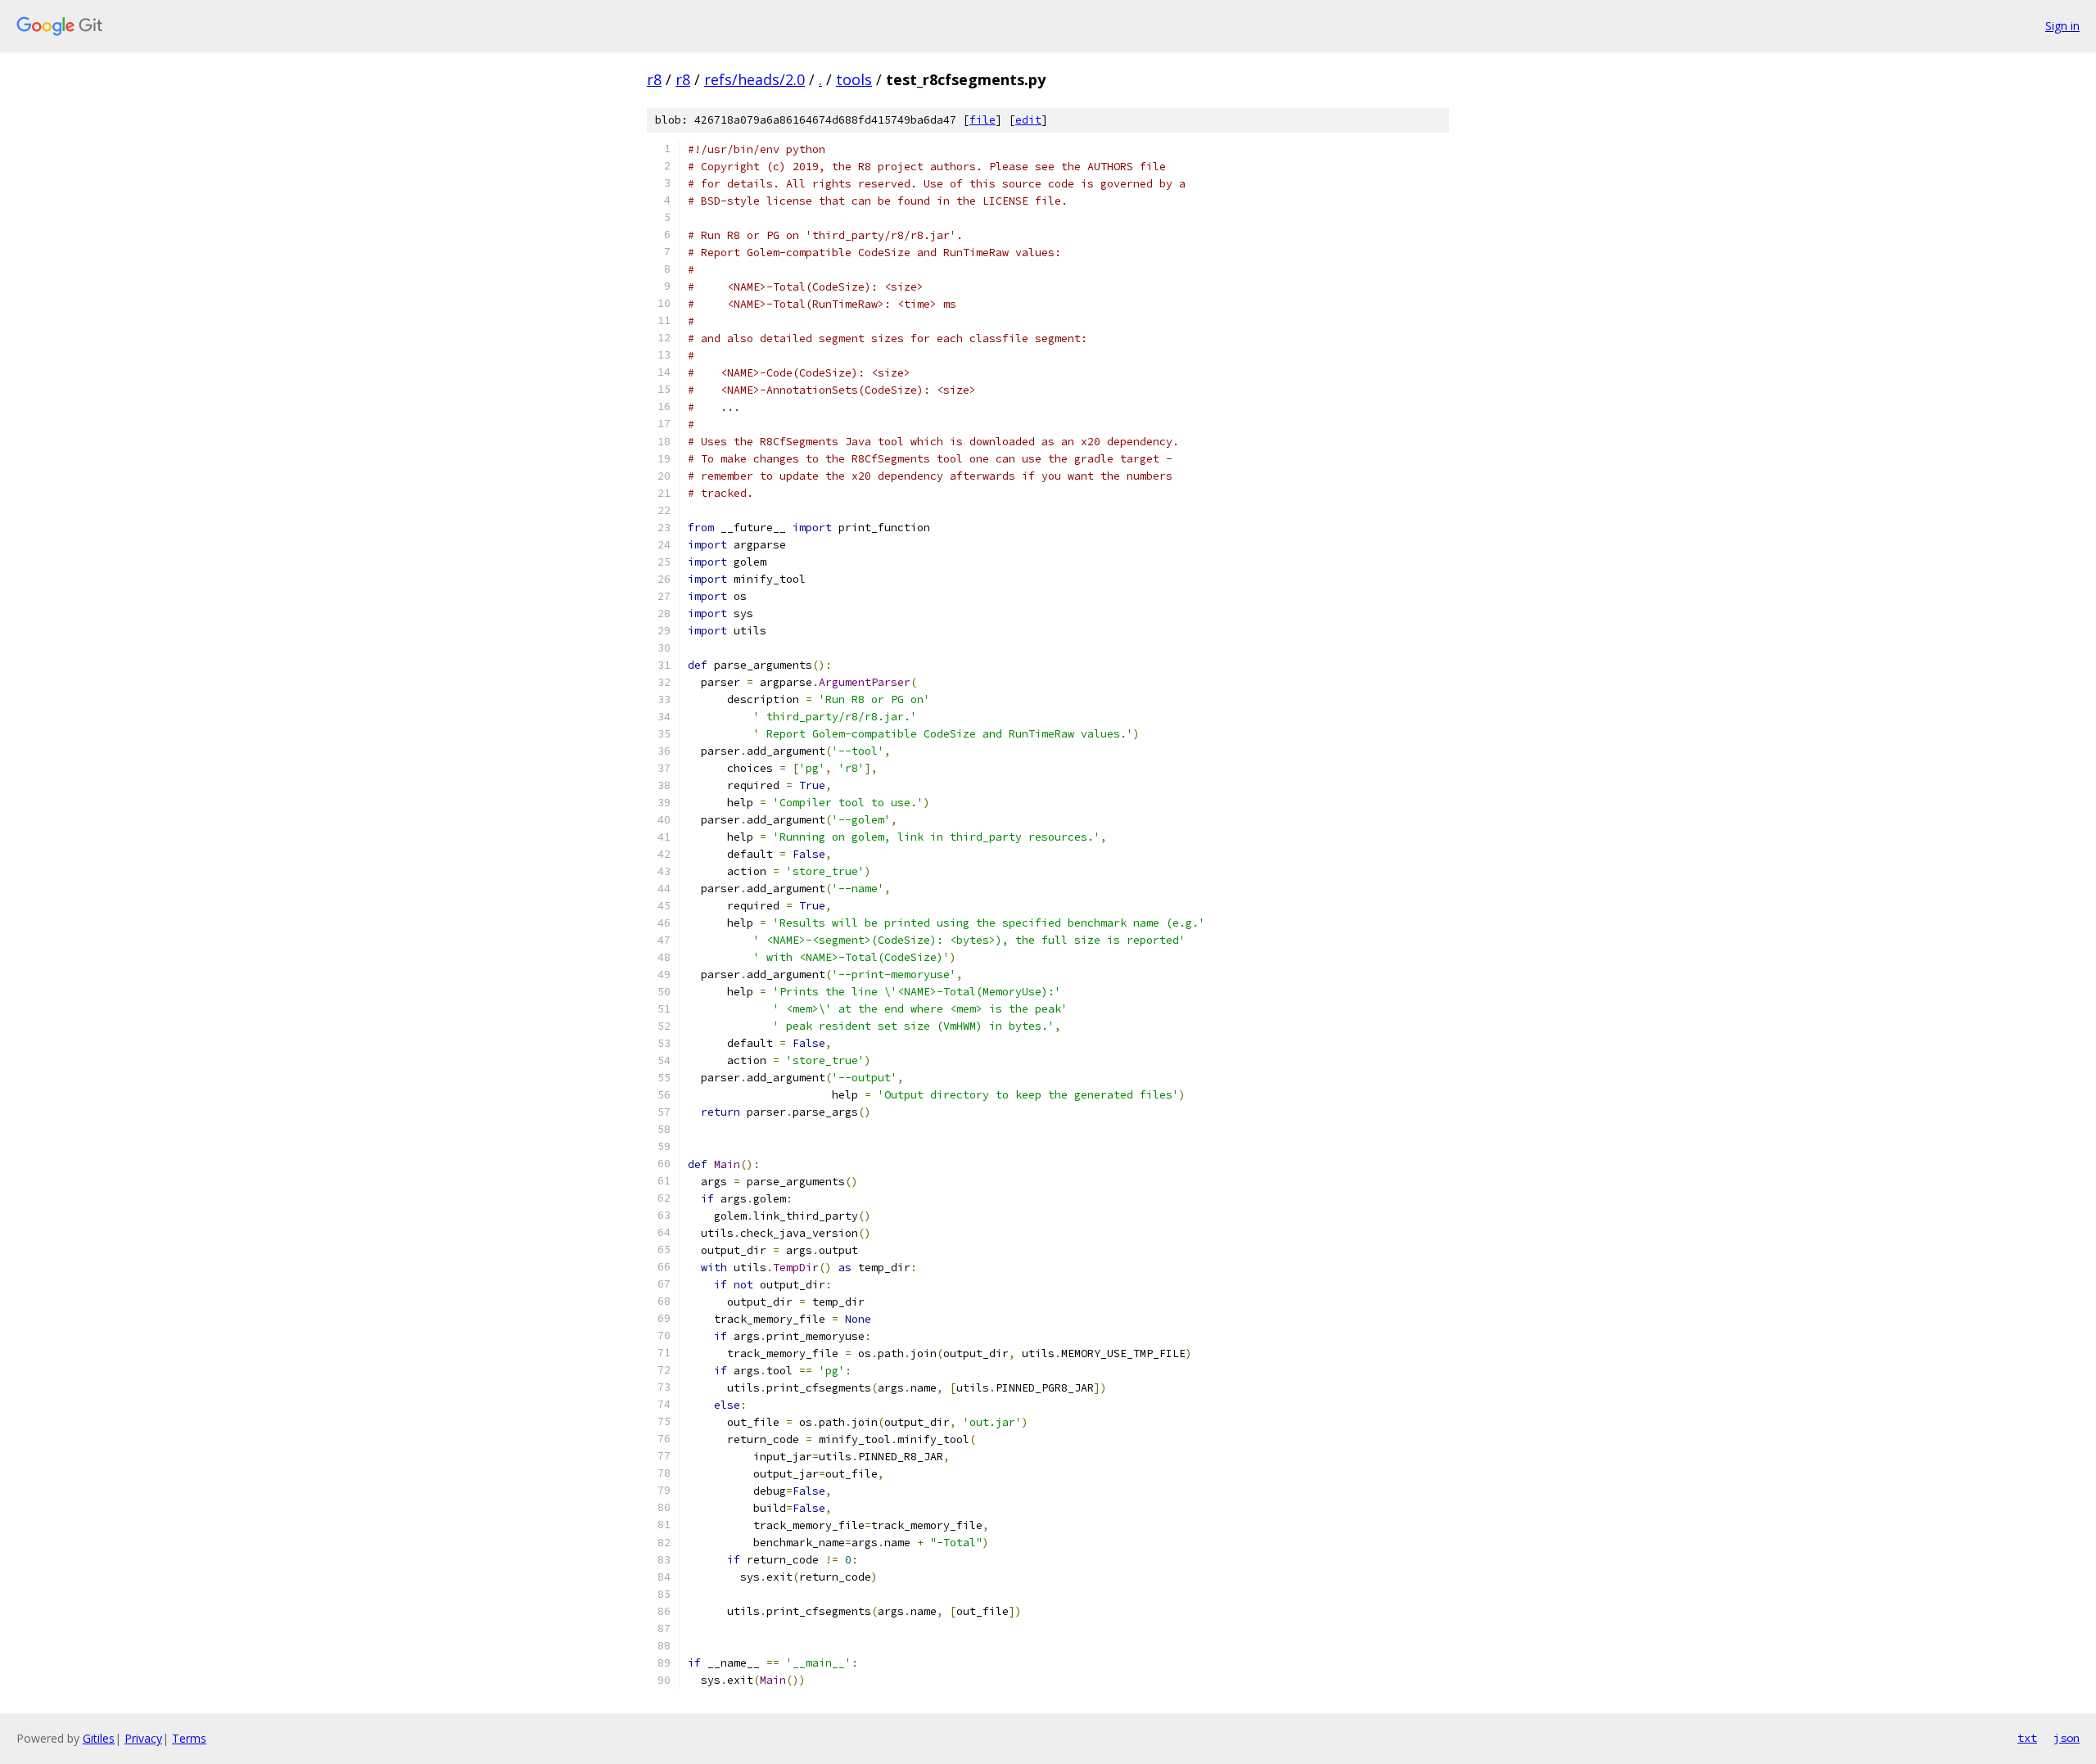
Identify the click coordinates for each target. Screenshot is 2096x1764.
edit (1028, 120)
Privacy (143, 1738)
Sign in (2062, 26)
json (2067, 1738)
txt (2027, 1738)
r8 (654, 79)
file (982, 120)
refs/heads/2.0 (754, 79)
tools (854, 79)
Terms (189, 1738)
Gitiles (99, 1738)
